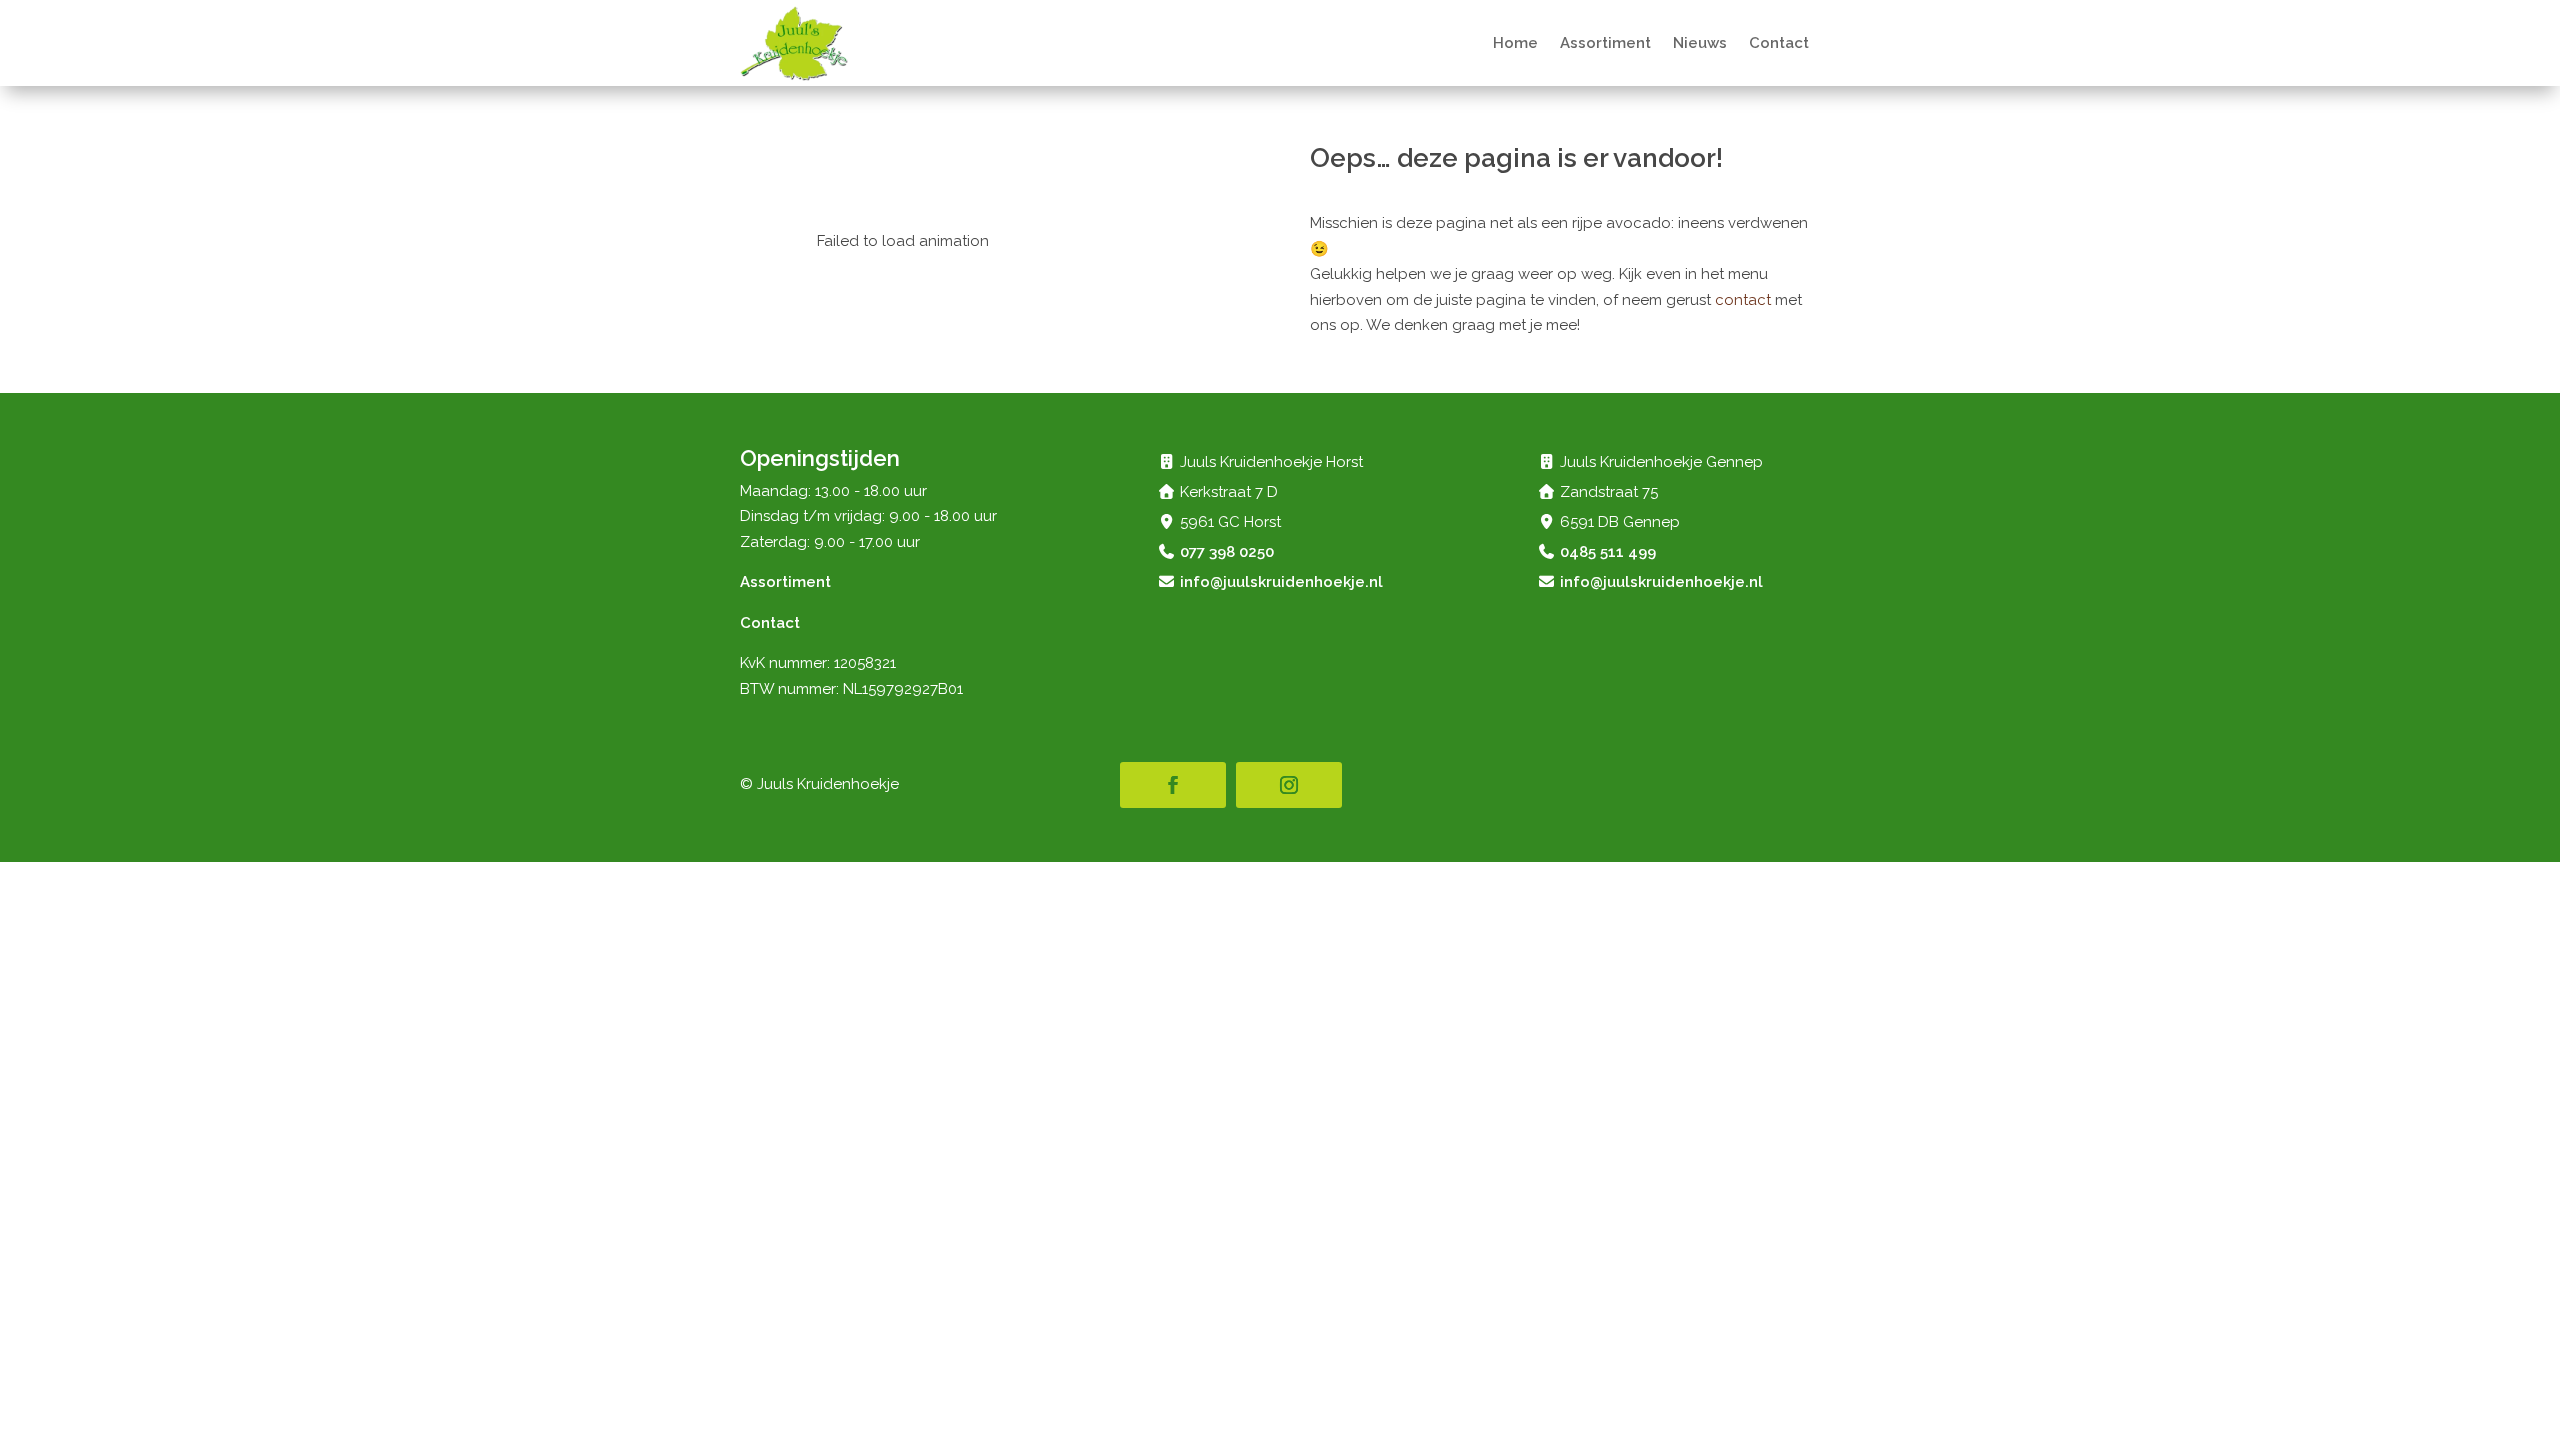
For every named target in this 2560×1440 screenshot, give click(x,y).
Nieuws (1700, 43)
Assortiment (1605, 43)
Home (1515, 43)
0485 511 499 (1608, 552)
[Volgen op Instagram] (1289, 785)
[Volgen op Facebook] (1173, 785)
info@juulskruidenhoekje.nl (1281, 582)
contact (1743, 300)
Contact (1779, 43)
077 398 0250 (1227, 552)
